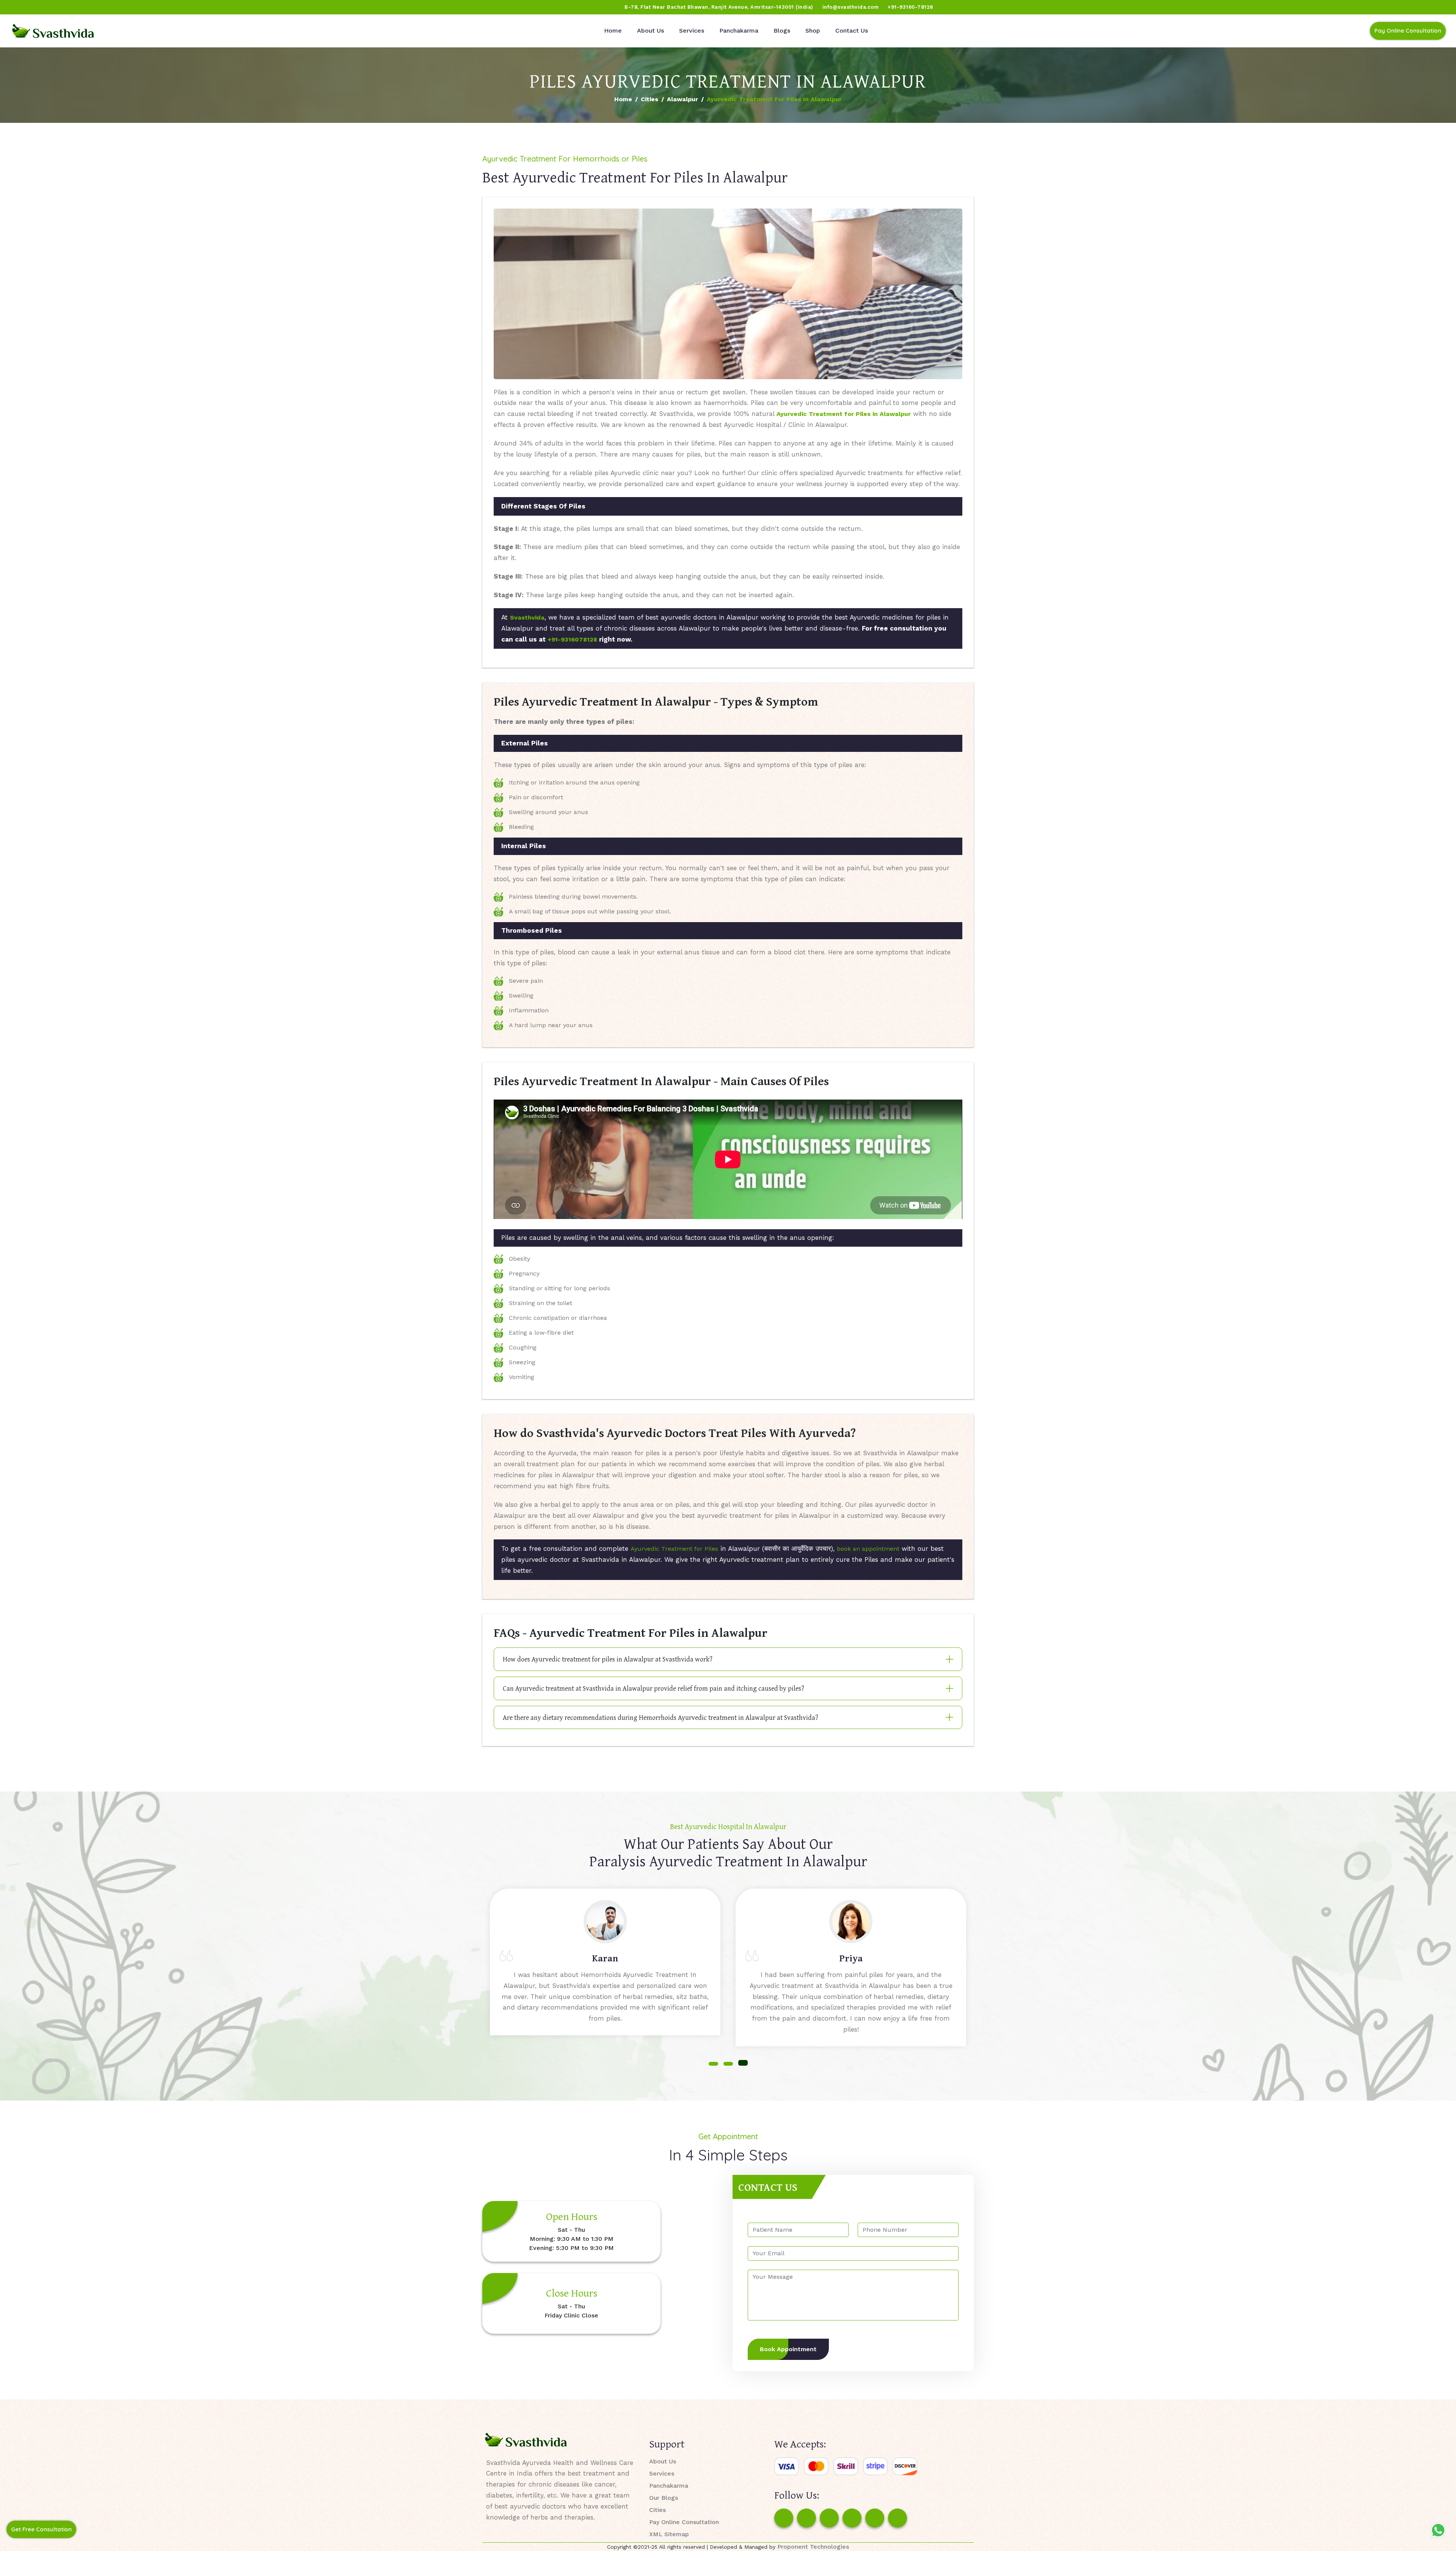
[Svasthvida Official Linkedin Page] (77, 7)
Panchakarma (739, 31)
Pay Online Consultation (1408, 31)
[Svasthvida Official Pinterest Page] (63, 7)
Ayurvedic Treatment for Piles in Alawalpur (844, 414)
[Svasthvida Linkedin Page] (875, 2518)
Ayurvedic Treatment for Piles (674, 1549)
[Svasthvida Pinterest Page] (852, 2518)
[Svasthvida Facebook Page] (784, 2518)
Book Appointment (788, 2349)
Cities (650, 99)
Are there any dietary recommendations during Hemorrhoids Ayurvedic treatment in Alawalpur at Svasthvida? (661, 1717)
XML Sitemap (669, 2534)
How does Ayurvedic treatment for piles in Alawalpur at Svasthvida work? (608, 1659)
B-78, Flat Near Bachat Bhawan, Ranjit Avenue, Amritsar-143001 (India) (719, 7)
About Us (650, 31)
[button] (713, 2063)
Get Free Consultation (41, 2529)
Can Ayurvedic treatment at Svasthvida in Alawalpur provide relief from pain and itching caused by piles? (653, 1688)
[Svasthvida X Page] (829, 2518)
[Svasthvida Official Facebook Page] (19, 7)
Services (692, 31)
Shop (813, 31)
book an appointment (868, 1549)
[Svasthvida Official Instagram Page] (34, 7)
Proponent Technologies (813, 2547)
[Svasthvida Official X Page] (48, 7)
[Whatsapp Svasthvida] (1438, 2530)
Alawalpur (682, 99)
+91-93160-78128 (910, 7)
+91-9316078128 (572, 639)
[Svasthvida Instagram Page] (806, 2518)
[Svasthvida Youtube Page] (91, 7)
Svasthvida (527, 617)
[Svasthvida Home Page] (53, 31)
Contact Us (852, 31)
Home (613, 31)
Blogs (782, 31)
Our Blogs (664, 2498)
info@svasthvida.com (851, 7)
